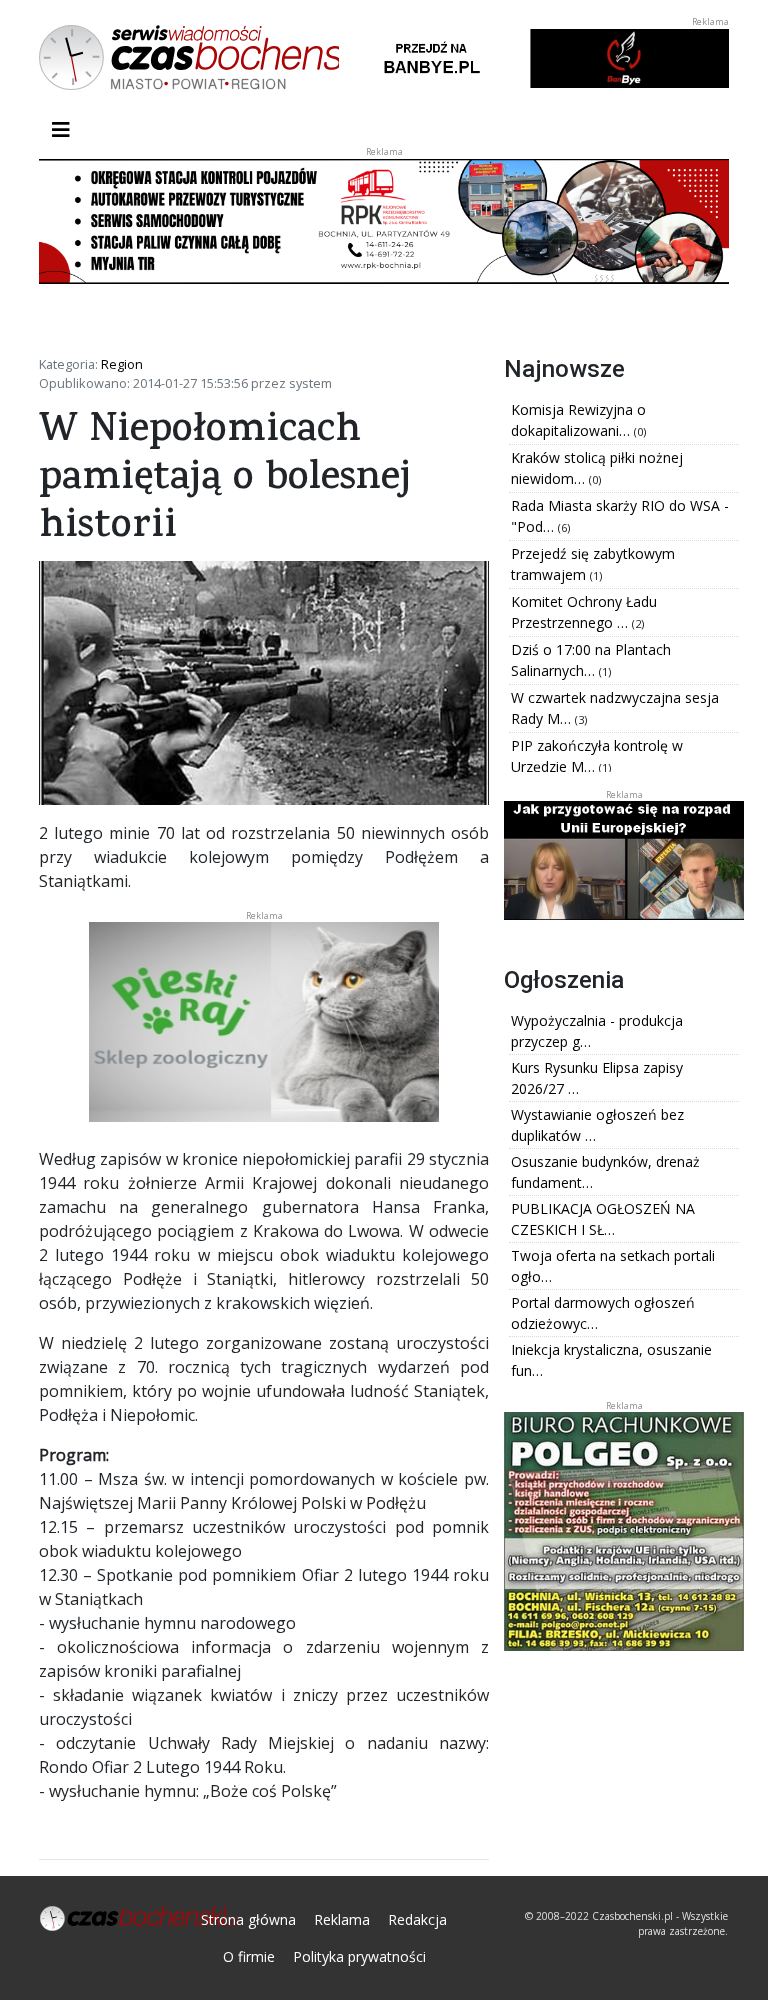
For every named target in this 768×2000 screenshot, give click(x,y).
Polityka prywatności (359, 1956)
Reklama (342, 1919)
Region (122, 364)
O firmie (249, 1956)
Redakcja (417, 1919)
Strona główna (248, 1919)
